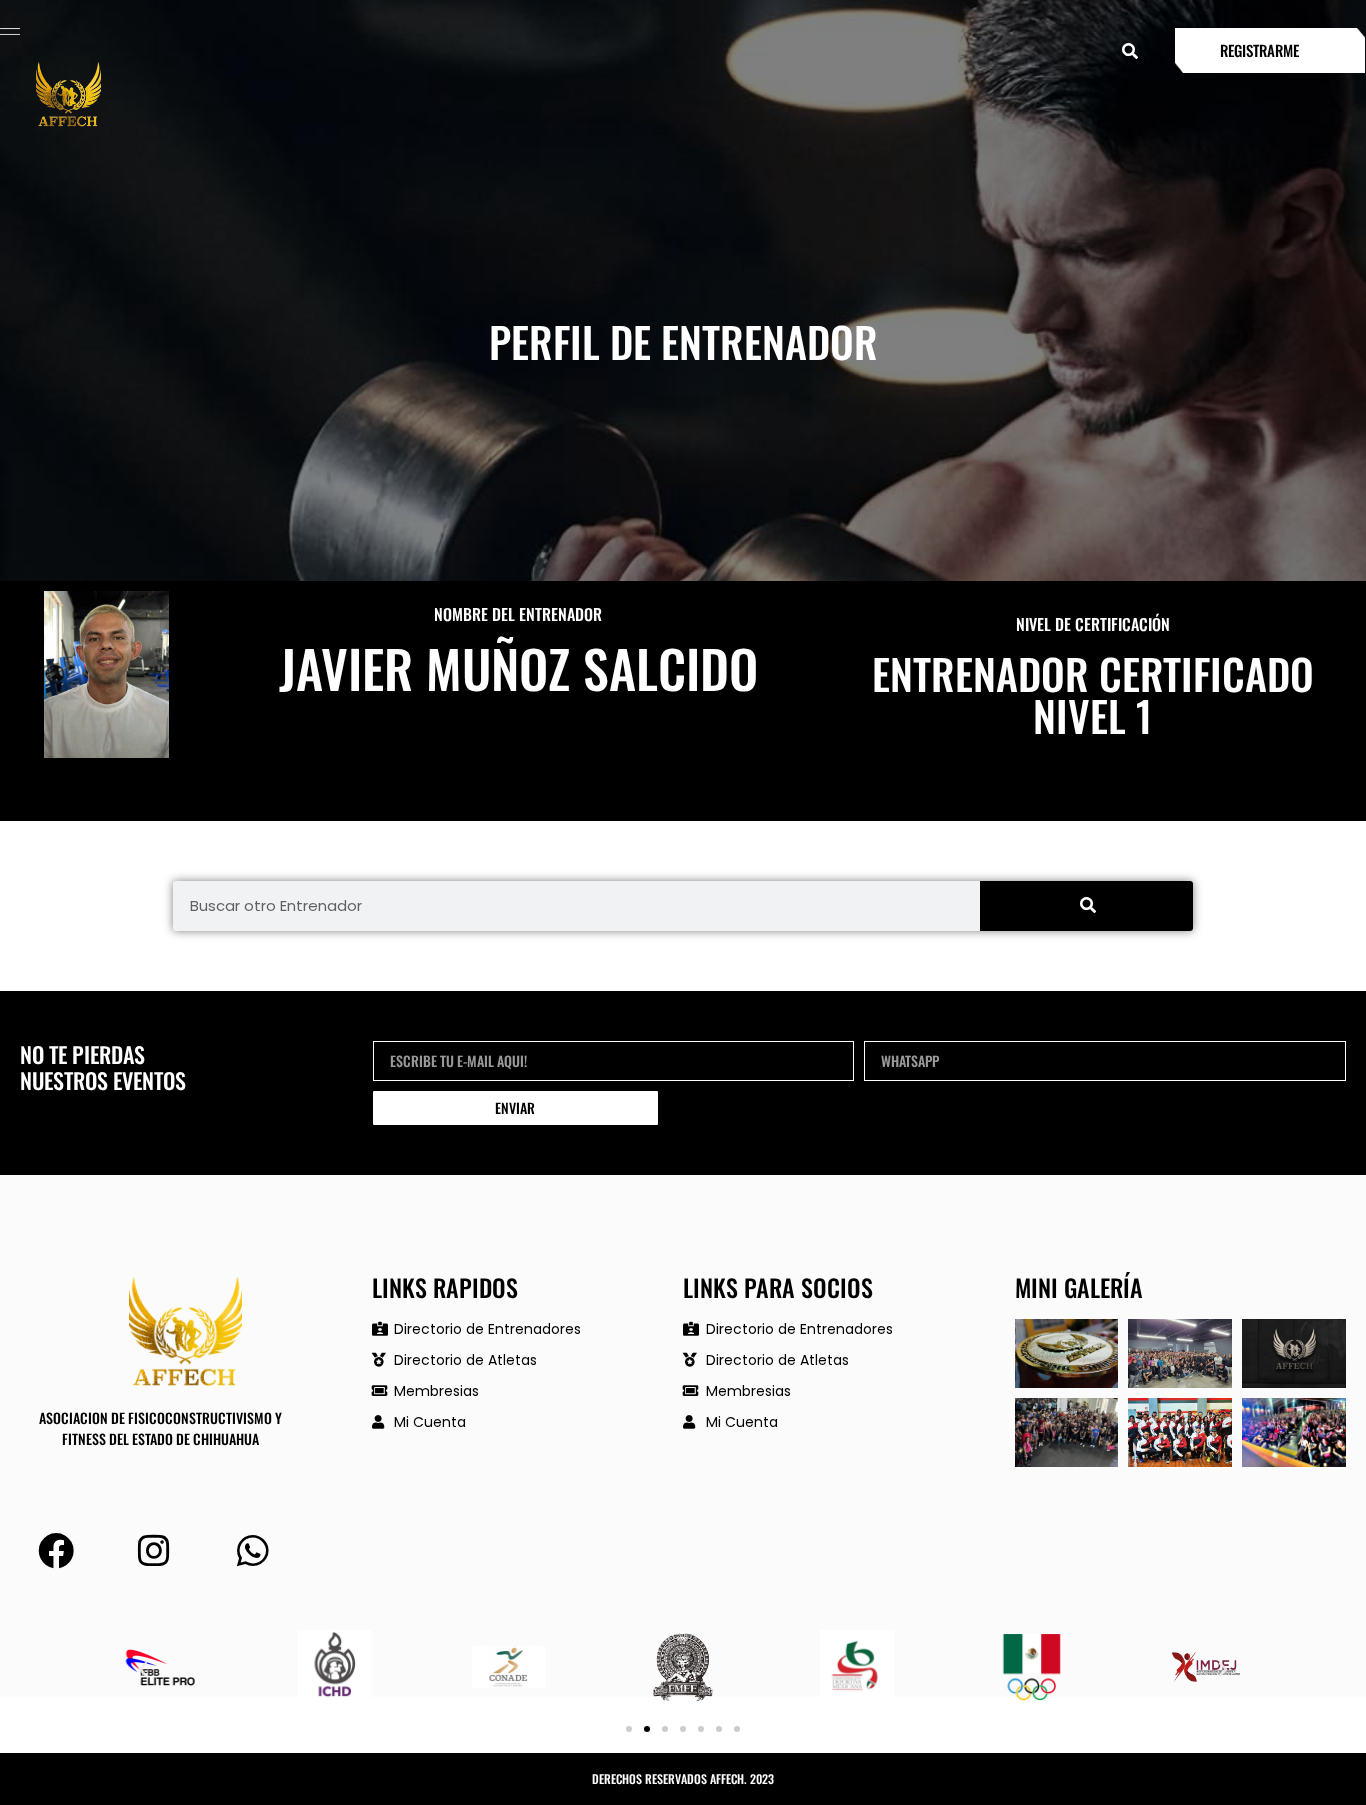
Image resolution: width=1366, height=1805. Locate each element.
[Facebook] (56, 1551)
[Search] (1086, 906)
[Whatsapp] (253, 1551)
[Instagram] (155, 1551)
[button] (1129, 50)
